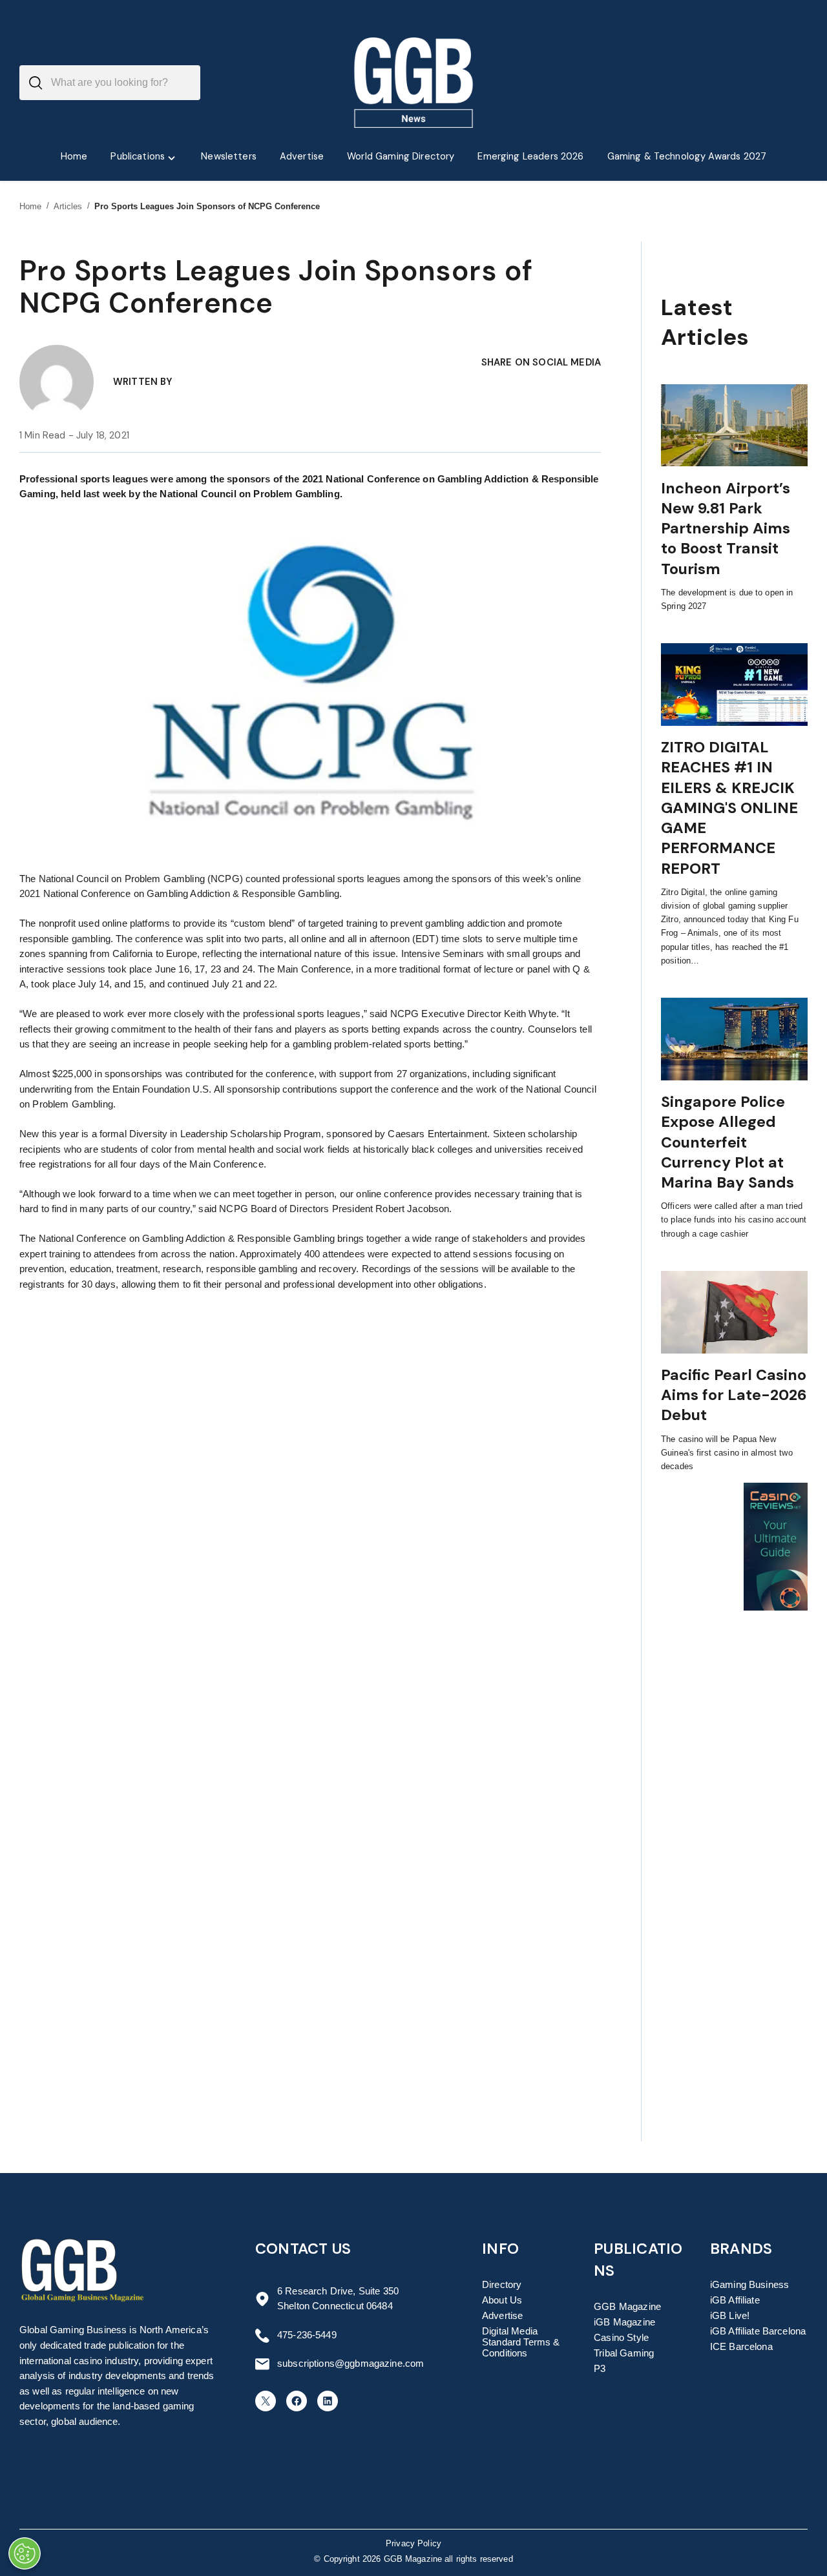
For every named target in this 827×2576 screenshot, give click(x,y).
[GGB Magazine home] (414, 83)
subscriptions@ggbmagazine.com (351, 2364)
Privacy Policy (413, 2544)
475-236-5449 (307, 2335)
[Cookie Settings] (25, 2553)
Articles (68, 206)
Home (31, 206)
